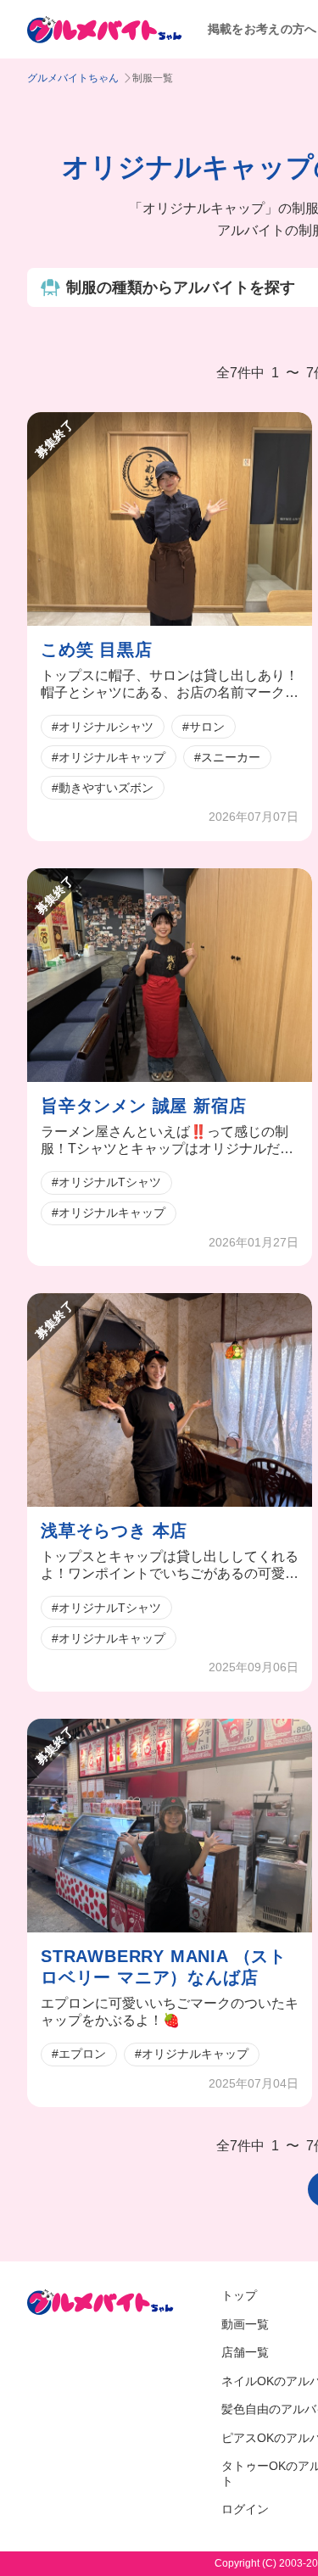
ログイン (245, 2509)
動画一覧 (245, 2324)
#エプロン (79, 2054)
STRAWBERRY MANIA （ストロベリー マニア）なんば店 (164, 1967)
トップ (239, 2295)
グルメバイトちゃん (73, 78)
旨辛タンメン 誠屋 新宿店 (143, 1106)
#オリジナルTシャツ (106, 1182)
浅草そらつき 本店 (114, 1531)
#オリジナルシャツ (103, 727)
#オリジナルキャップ (109, 757)
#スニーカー (227, 757)
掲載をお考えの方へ (262, 29)
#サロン (204, 727)
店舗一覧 (245, 2352)
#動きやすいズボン (103, 788)
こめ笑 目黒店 (97, 650)
